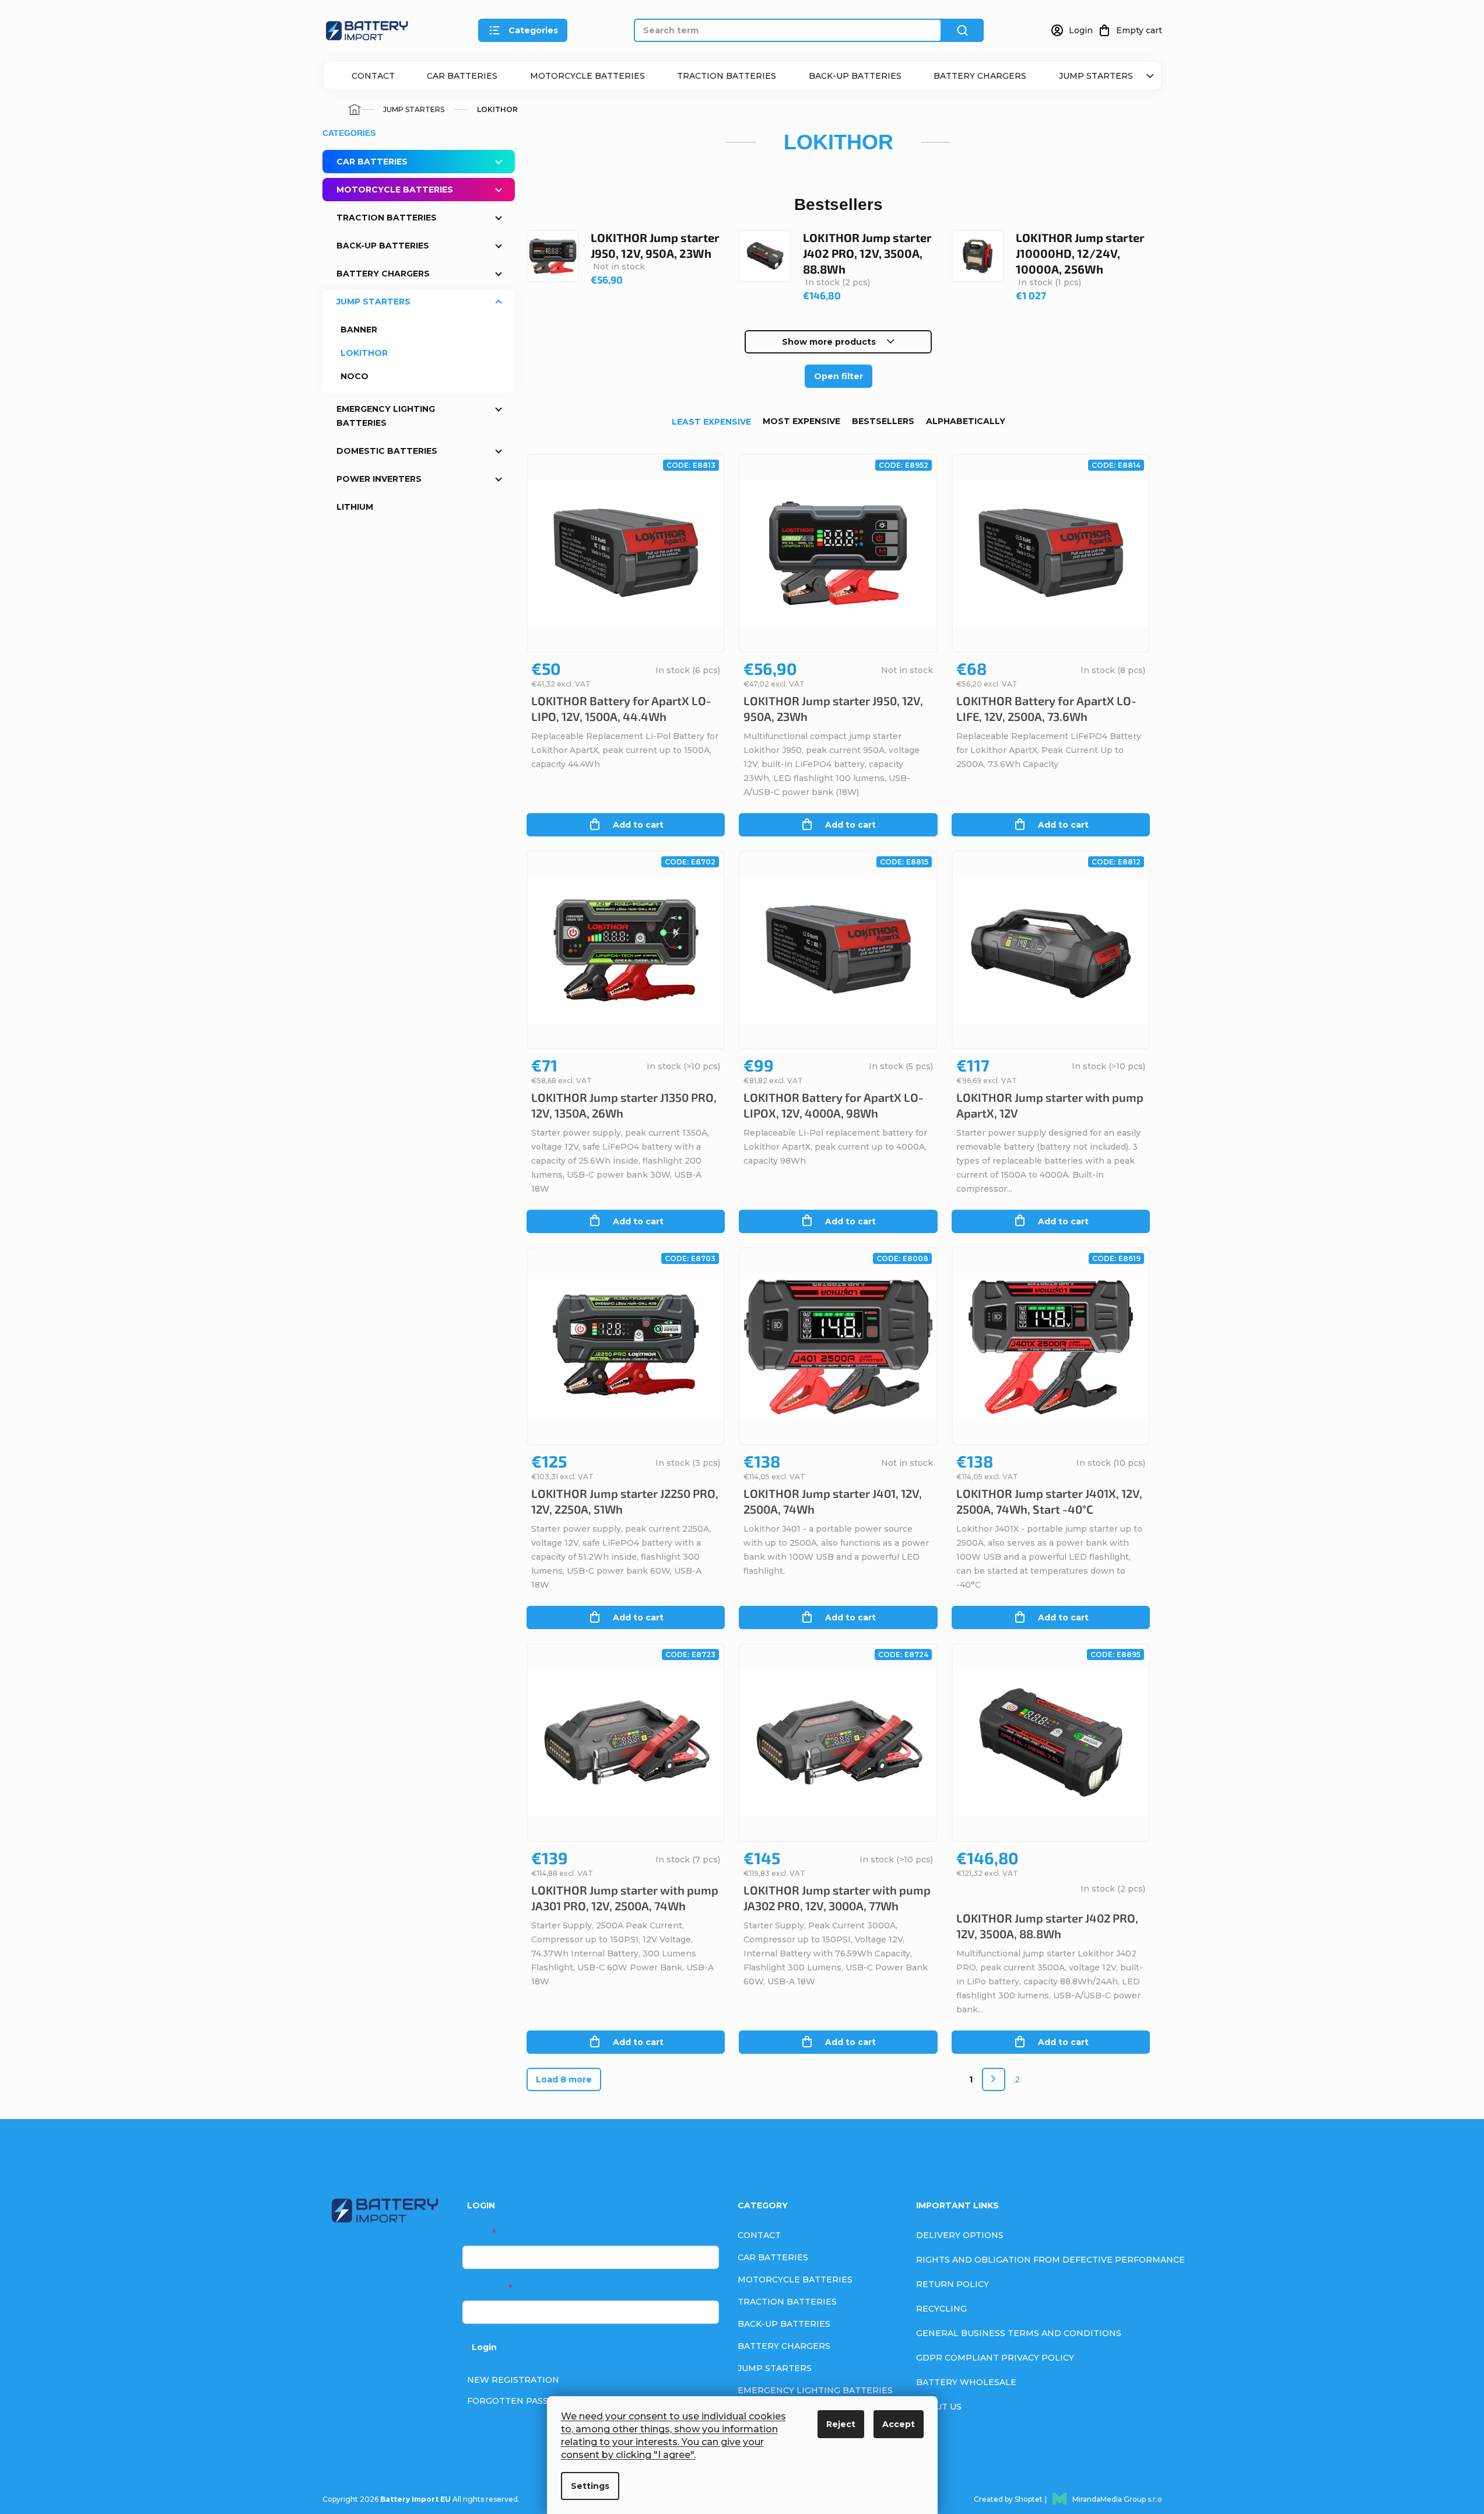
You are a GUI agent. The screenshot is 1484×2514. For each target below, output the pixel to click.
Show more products (829, 342)
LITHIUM (355, 507)
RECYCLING (941, 2309)
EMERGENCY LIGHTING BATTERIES (386, 416)
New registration (513, 2380)
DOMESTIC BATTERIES (387, 451)
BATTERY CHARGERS (980, 76)
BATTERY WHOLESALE (966, 2382)
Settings (590, 2486)
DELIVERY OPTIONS (960, 2235)
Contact (373, 76)
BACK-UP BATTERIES (855, 76)
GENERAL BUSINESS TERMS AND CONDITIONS (1019, 2333)
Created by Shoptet (1008, 2499)
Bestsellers (883, 421)
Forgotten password (522, 2401)
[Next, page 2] (994, 2079)
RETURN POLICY (953, 2284)
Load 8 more (564, 2079)
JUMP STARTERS (1096, 76)
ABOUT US (939, 2407)
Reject (841, 2424)
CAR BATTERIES (462, 76)
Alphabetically (966, 421)
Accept (899, 2424)
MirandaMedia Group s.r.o (1117, 2499)
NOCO (355, 376)
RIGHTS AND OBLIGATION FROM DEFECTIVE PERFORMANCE (1050, 2260)
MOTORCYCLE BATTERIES (587, 76)
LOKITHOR (364, 353)
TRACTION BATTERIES (727, 76)
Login (484, 2347)
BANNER (359, 330)
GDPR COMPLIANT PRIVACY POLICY (995, 2358)
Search (963, 30)
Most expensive (801, 421)
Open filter (839, 376)
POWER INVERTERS (379, 479)
